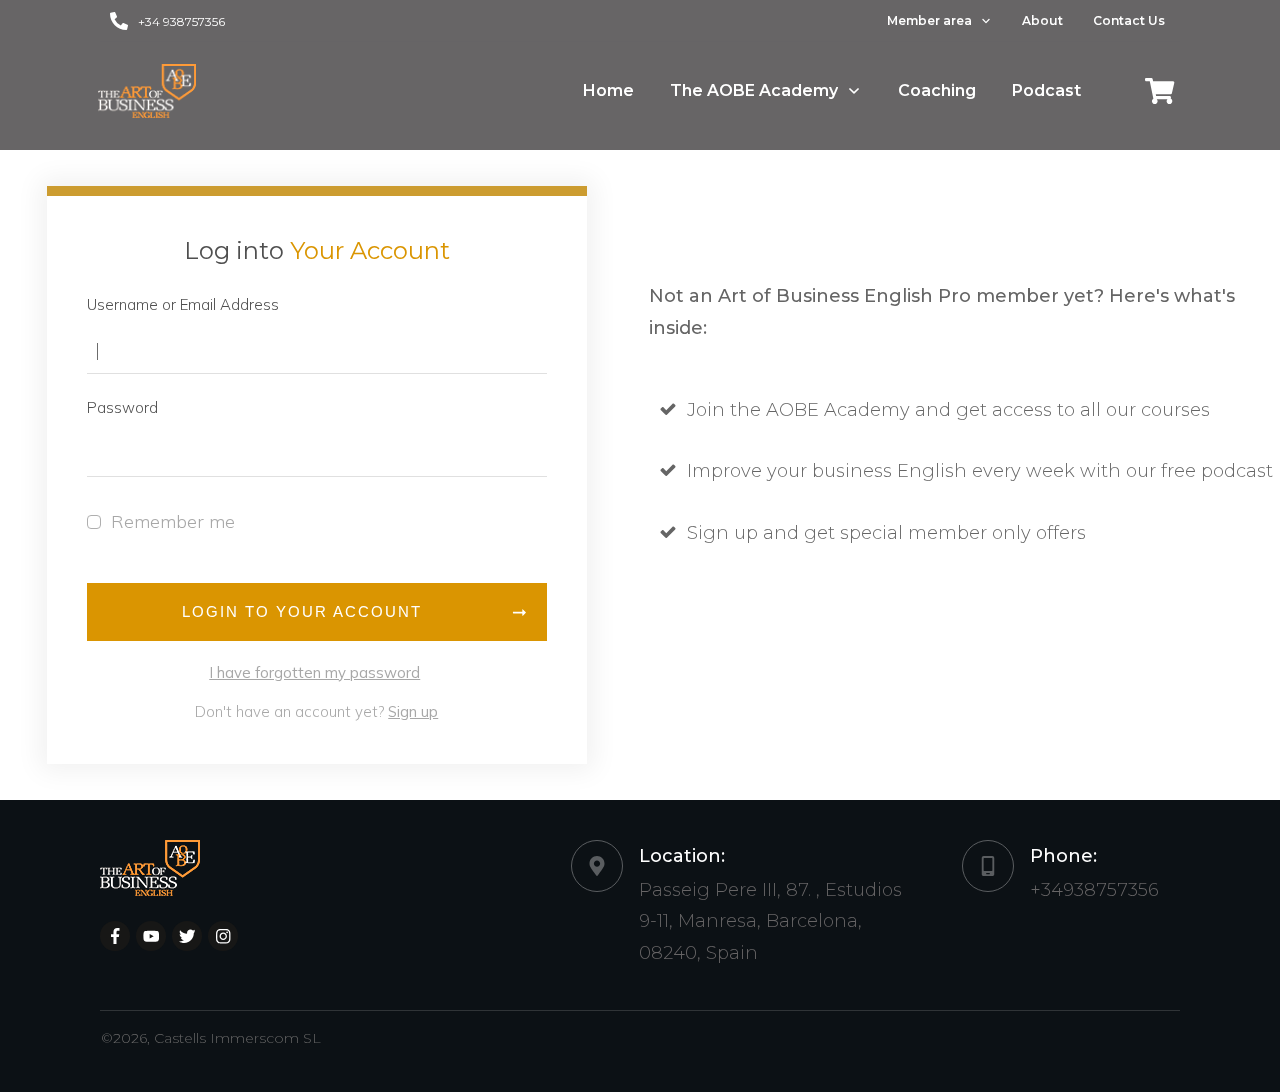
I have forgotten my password (314, 672)
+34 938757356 (181, 21)
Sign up (413, 711)
